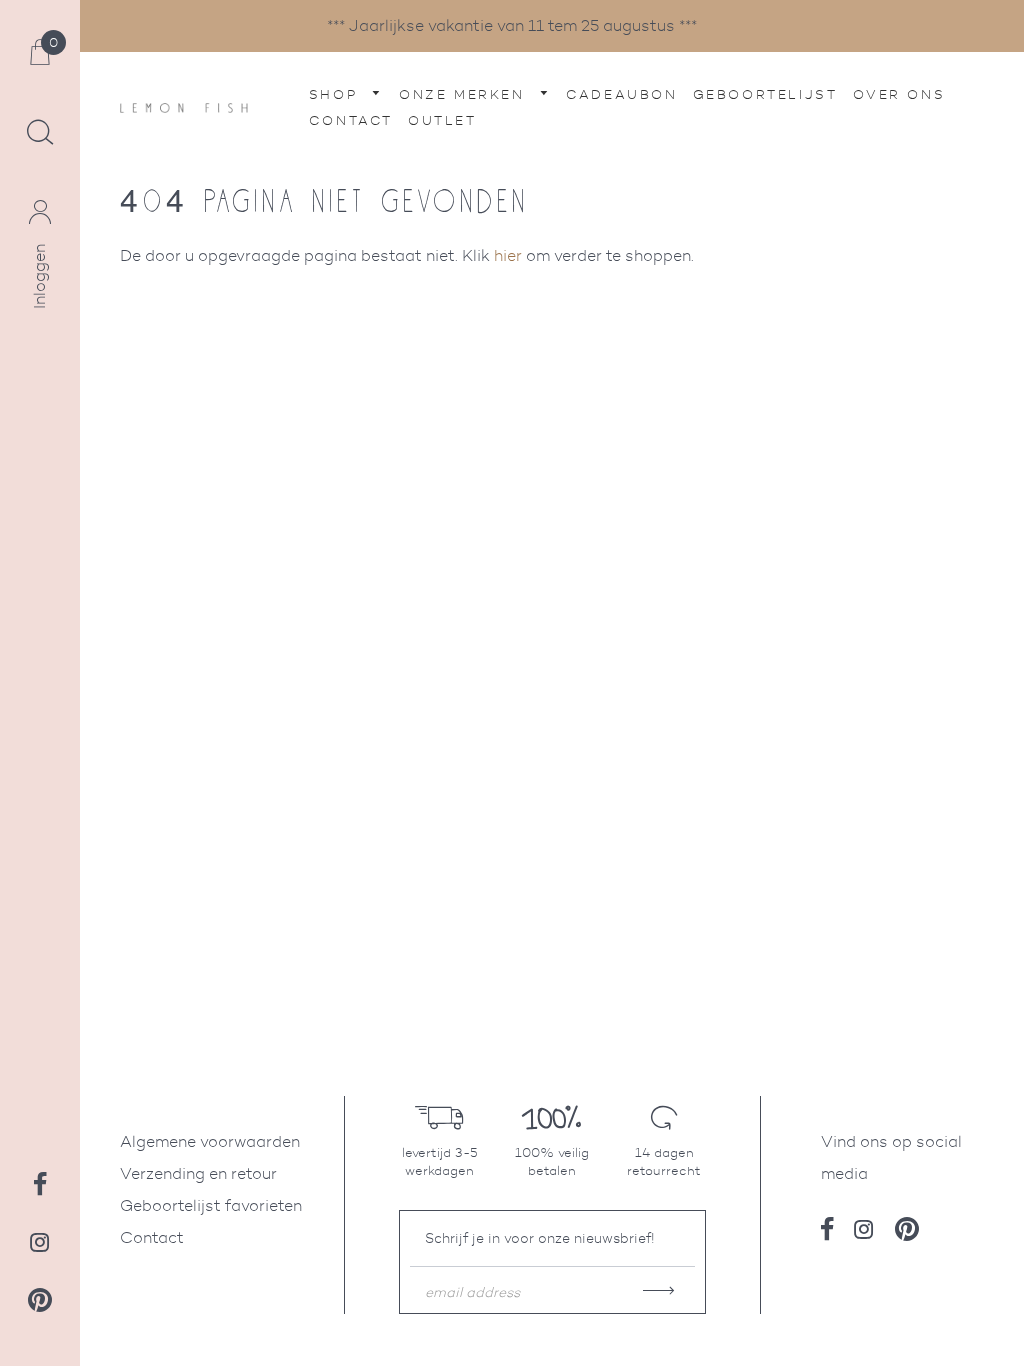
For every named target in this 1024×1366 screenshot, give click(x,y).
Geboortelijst (765, 94)
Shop (336, 94)
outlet (442, 120)
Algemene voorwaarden (210, 1141)
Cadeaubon (621, 94)
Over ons (899, 94)
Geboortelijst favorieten (211, 1205)
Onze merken (465, 94)
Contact (351, 120)
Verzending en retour (198, 1173)
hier (508, 255)
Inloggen (39, 276)
